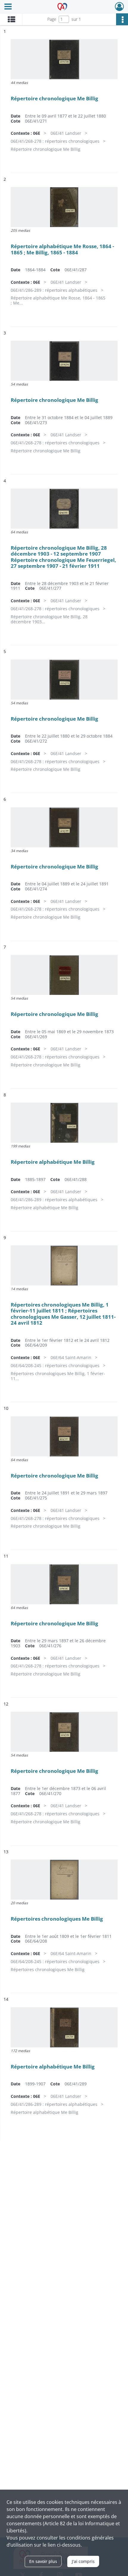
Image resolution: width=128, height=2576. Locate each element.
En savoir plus (43, 2561)
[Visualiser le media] (64, 59)
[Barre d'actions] (122, 19)
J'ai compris (83, 2561)
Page (52, 19)
